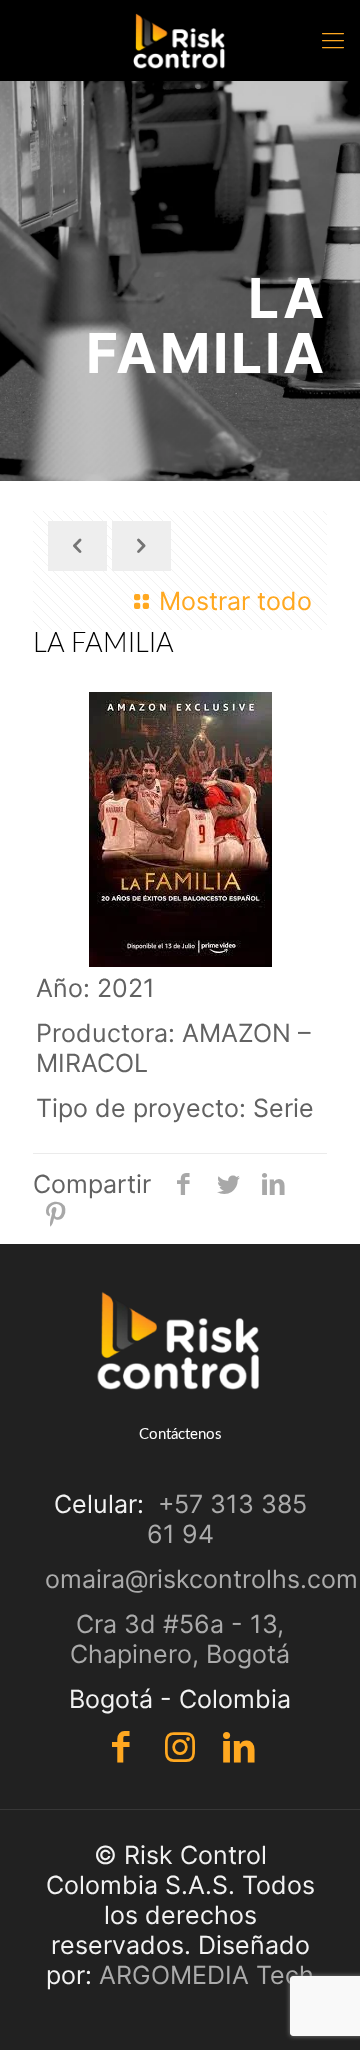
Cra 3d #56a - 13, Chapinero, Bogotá (180, 1639)
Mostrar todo (235, 601)
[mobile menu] (333, 40)
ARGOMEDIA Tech (206, 1975)
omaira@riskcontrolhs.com (201, 1579)
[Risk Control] (180, 40)
